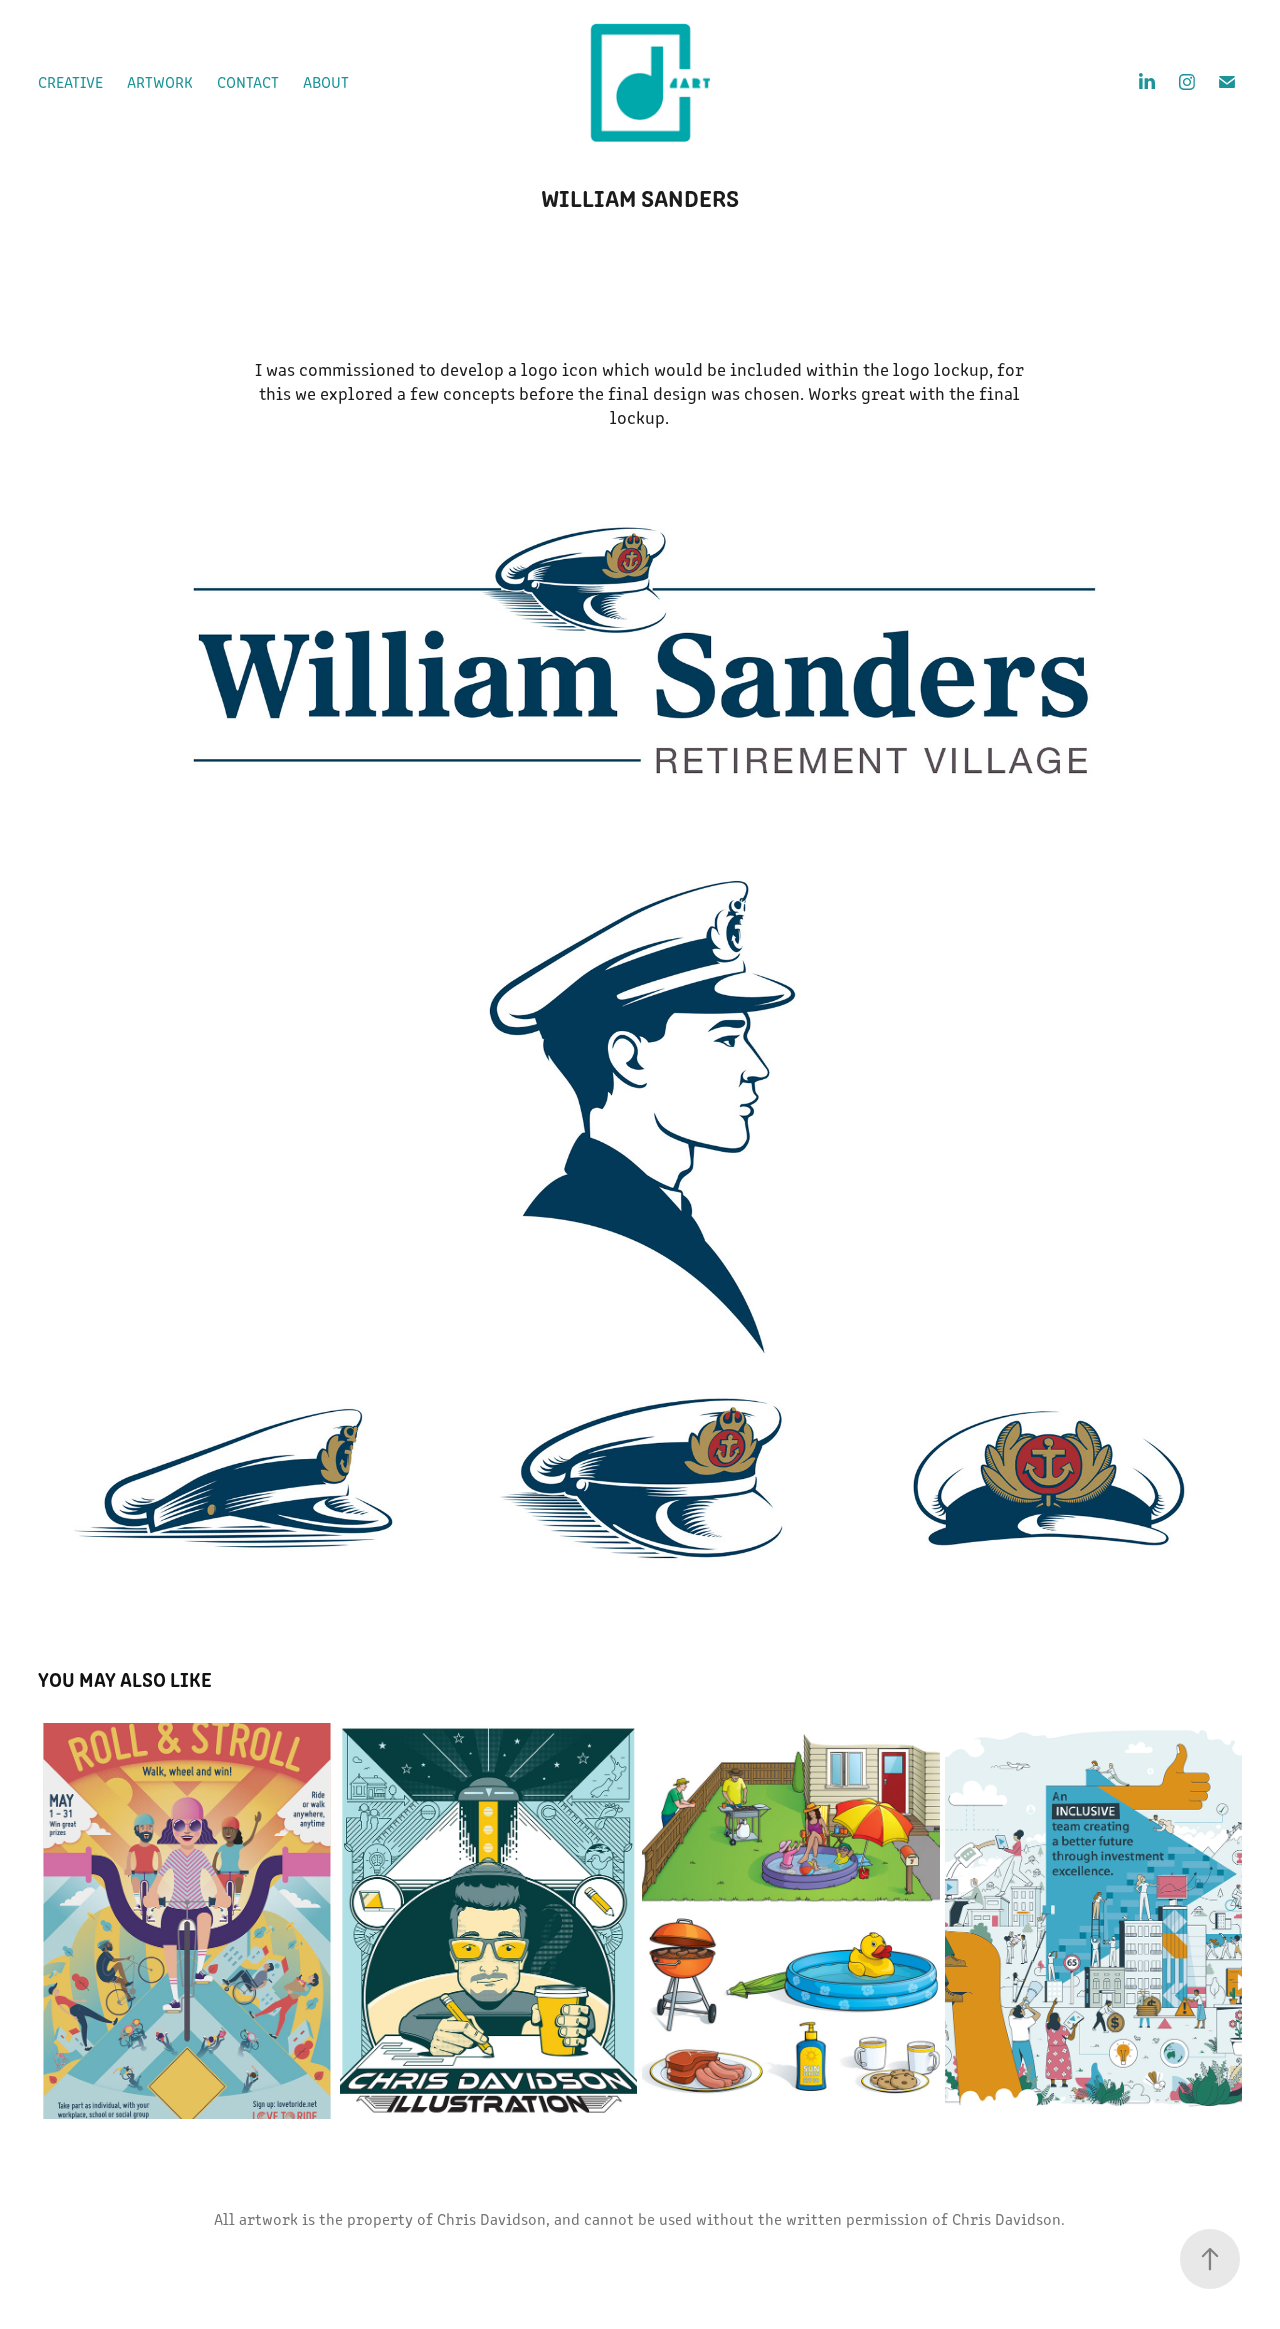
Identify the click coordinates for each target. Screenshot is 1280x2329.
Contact (248, 81)
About (326, 81)
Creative (70, 81)
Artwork (160, 81)
